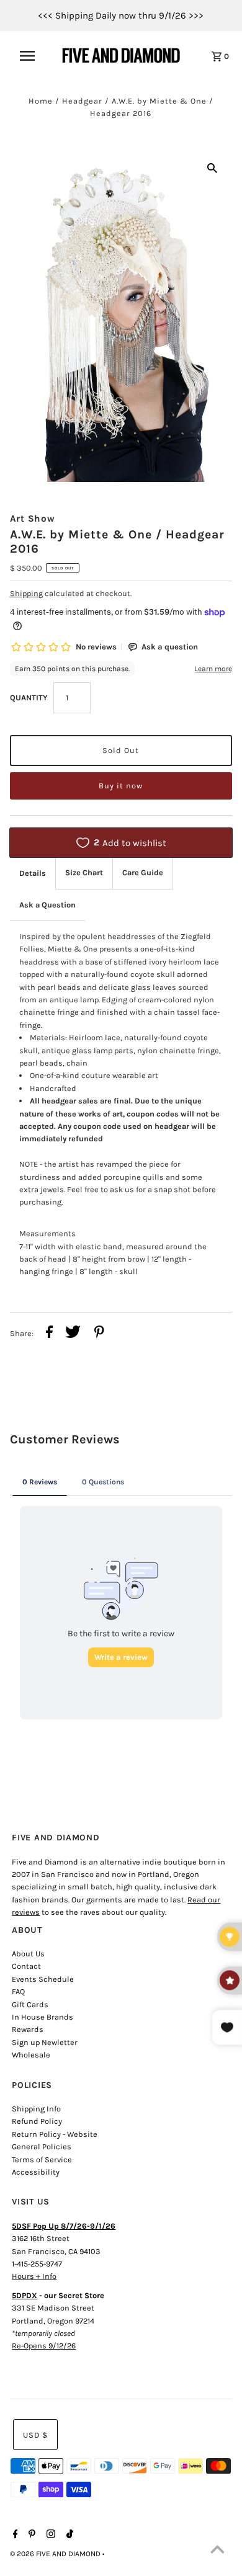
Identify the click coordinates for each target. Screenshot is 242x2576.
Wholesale (31, 2055)
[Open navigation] (33, 56)
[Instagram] (49, 2535)
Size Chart (84, 872)
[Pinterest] (30, 2535)
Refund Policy (37, 2121)
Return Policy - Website (55, 2134)
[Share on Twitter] (73, 1334)
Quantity (29, 697)
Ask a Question (47, 905)
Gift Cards (30, 2004)
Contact (26, 1966)
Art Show (33, 519)
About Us (28, 1954)
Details (33, 873)
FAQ (18, 1991)
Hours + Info (34, 2276)
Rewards (28, 2029)
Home (41, 101)
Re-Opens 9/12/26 (44, 2346)
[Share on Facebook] (49, 1334)
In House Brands (43, 2017)
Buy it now (121, 786)
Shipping (26, 593)
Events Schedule (43, 1979)
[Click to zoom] (212, 167)
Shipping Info (36, 2109)
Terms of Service (42, 2159)
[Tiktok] (68, 2535)
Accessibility (36, 2172)
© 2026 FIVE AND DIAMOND (56, 2554)
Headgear (82, 101)
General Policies (42, 2146)
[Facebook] (14, 2535)
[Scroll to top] (217, 2551)
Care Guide (143, 872)
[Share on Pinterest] (99, 1334)
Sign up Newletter (45, 2042)
